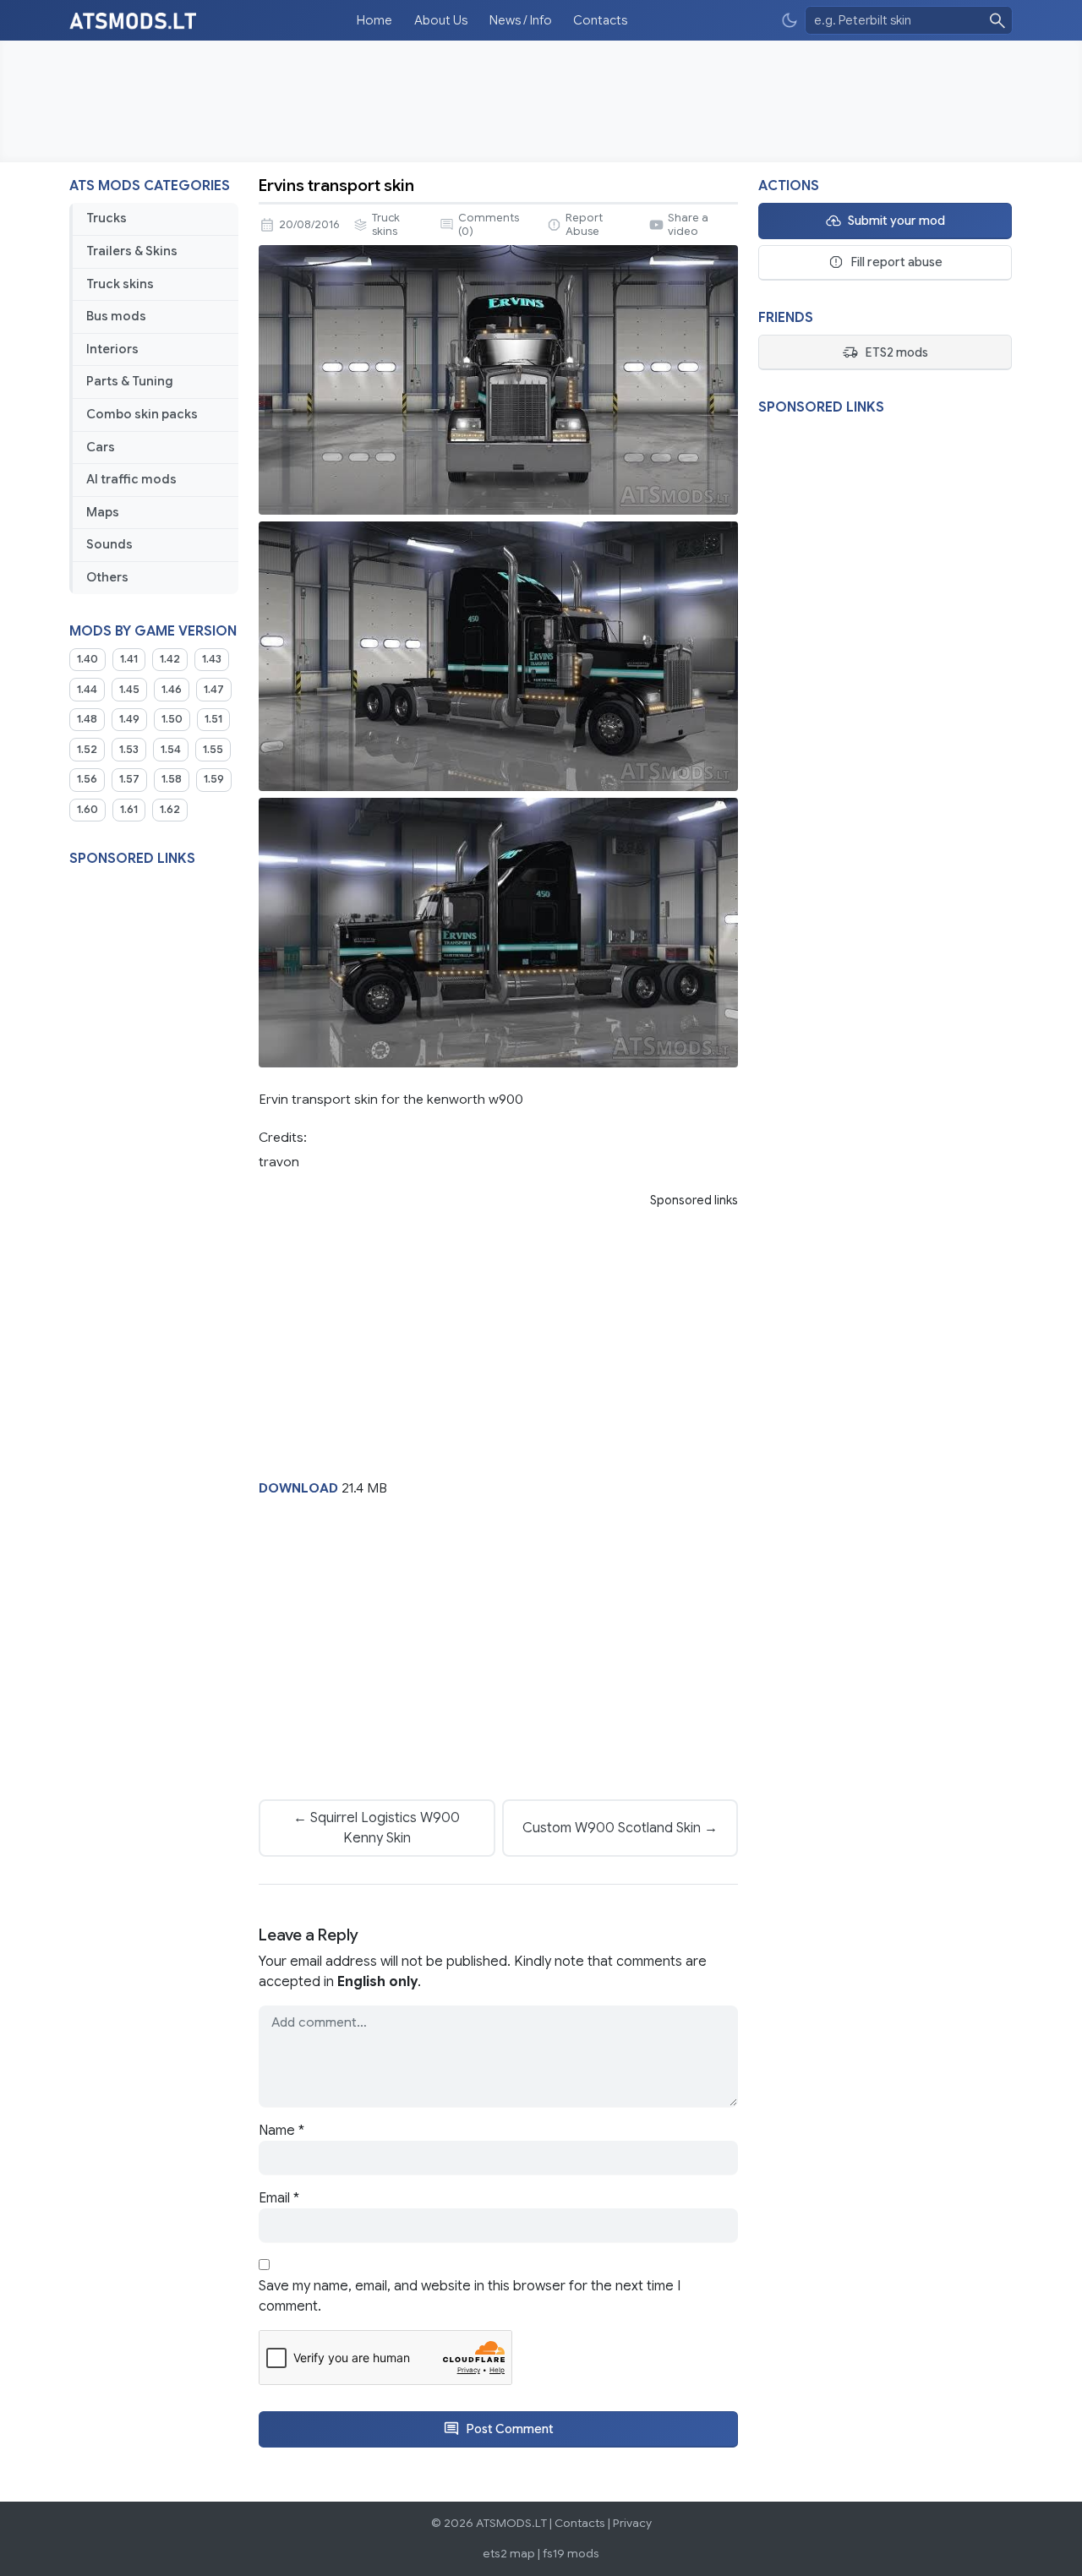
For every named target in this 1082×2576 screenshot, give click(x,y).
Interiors (112, 349)
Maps (103, 512)
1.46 (172, 690)
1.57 (129, 779)
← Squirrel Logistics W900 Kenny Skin (377, 1828)
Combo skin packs (142, 414)
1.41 (129, 659)
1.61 (129, 810)
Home (374, 20)
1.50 (172, 719)
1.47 (214, 690)
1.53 (129, 750)
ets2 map (509, 2554)
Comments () (489, 225)
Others (107, 577)
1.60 (87, 810)
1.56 (87, 779)
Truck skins (120, 284)
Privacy (632, 2523)
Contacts (600, 20)
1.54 (171, 750)
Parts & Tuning (130, 381)
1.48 (87, 719)
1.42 (170, 659)
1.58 (172, 779)
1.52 (87, 750)
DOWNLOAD (298, 1488)
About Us (441, 20)
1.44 (87, 690)
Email (279, 2198)
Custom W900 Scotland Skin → (620, 1828)
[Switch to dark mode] (790, 21)
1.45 (129, 690)
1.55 (213, 750)
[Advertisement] (541, 101)
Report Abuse (584, 225)
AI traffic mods (131, 479)
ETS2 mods (896, 352)
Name (281, 2131)
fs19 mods (571, 2554)
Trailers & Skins (132, 251)
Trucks (107, 218)
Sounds (109, 544)
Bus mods (116, 316)
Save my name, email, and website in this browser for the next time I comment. (470, 2296)
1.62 (170, 810)
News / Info (521, 20)
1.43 (212, 659)
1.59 (214, 779)
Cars (101, 447)
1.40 (87, 659)
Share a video (688, 225)
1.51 (213, 719)
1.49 (129, 719)
